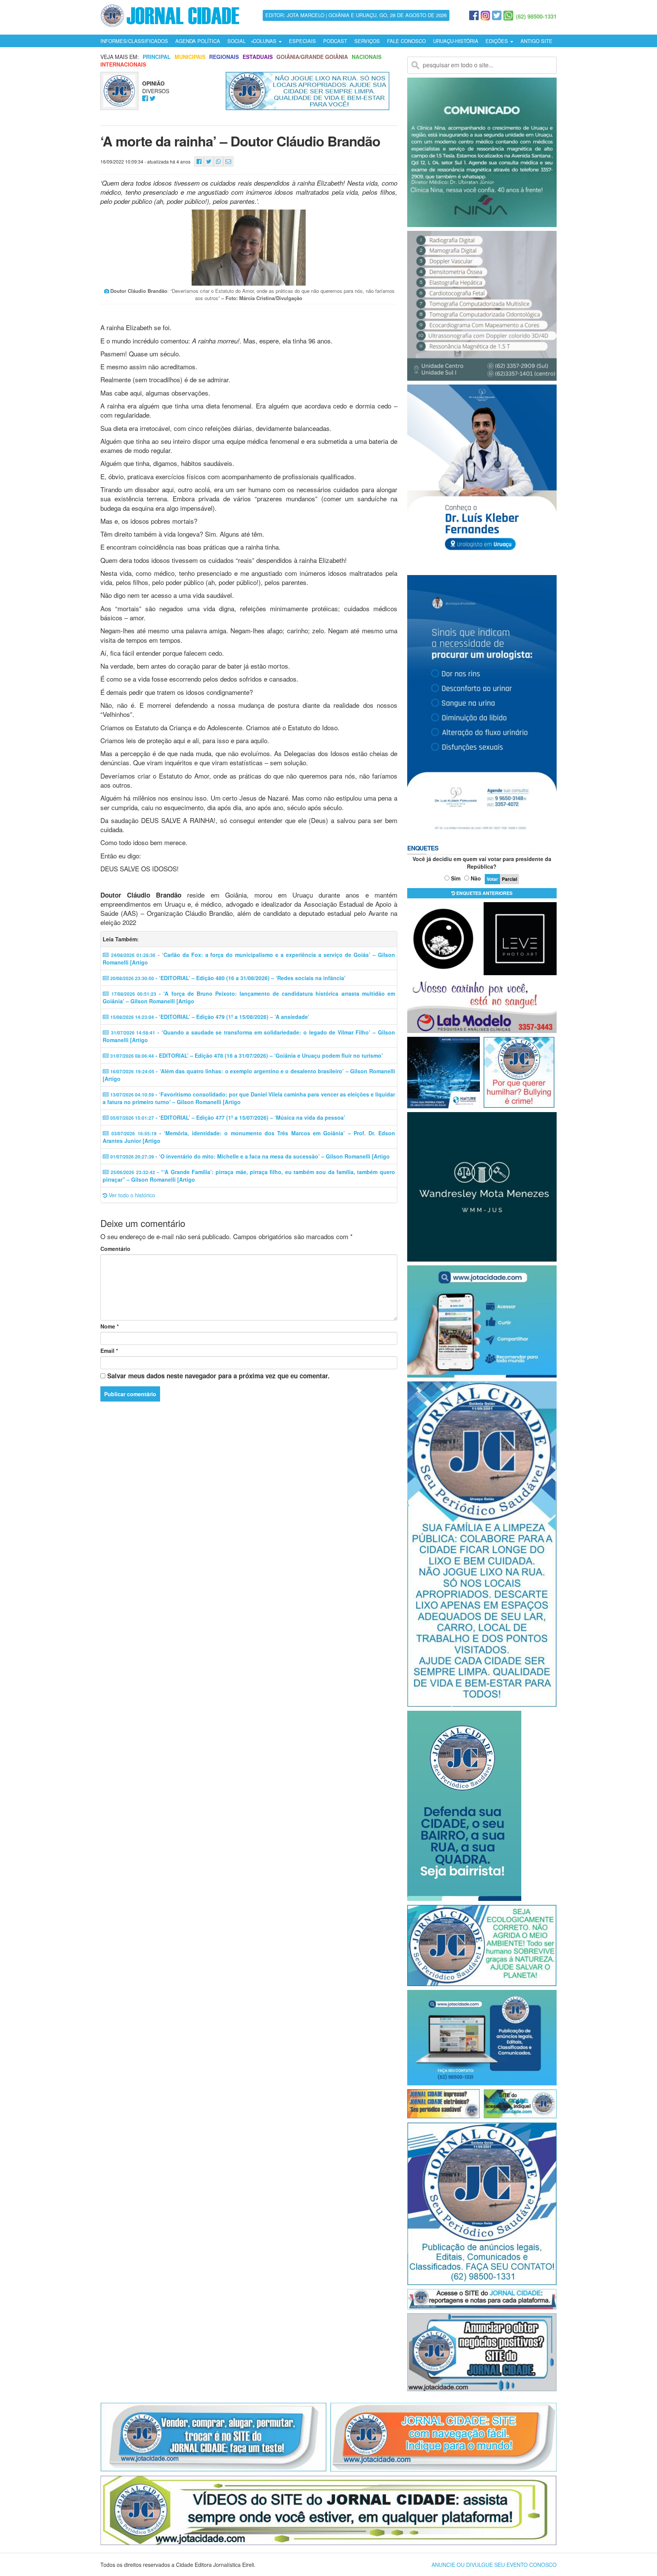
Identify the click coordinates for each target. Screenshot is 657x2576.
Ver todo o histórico (131, 1195)
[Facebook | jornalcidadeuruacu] (474, 16)
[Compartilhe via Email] (228, 161)
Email (109, 1351)
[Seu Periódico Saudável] (170, 14)
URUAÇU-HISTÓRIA (456, 41)
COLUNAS (265, 41)
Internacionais (123, 64)
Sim (456, 878)
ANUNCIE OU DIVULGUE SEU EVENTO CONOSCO (494, 2565)
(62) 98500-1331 (536, 16)
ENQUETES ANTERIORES (484, 893)
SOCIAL (236, 41)
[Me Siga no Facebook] (145, 99)
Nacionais (367, 57)
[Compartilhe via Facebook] (199, 161)
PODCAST (335, 41)
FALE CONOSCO (406, 41)
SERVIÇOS (367, 41)
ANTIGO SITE (536, 41)
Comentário (115, 1249)
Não (476, 878)
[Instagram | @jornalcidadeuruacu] (485, 16)
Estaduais (258, 57)
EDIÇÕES (498, 41)
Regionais (224, 57)
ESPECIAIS (302, 41)
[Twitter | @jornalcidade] (497, 16)
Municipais (190, 57)
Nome (109, 1326)
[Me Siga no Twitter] (153, 99)
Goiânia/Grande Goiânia (312, 57)
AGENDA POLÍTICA (198, 41)
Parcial (509, 879)
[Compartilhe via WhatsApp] (218, 161)
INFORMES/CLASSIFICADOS (134, 41)
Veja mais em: (120, 57)
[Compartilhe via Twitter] (209, 161)
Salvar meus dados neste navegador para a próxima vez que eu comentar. (218, 1376)
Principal (157, 57)
